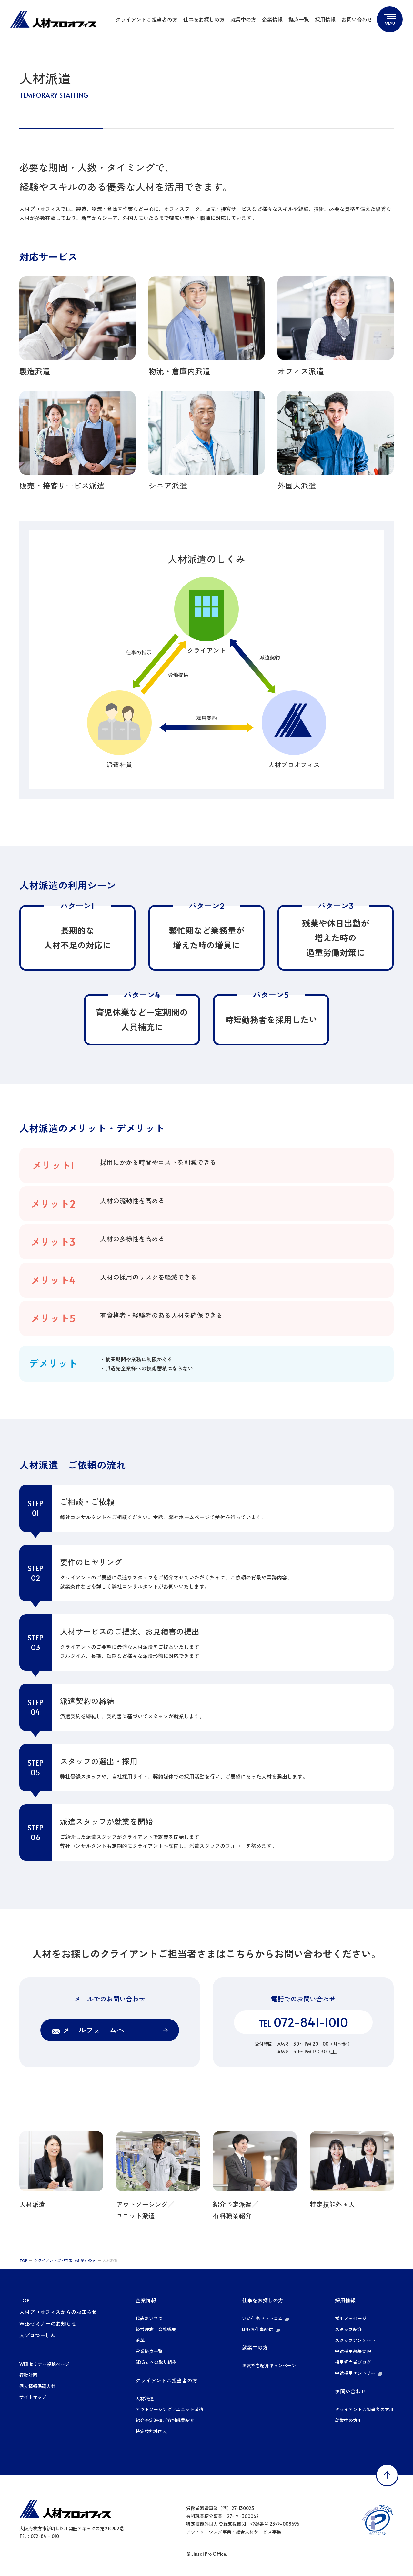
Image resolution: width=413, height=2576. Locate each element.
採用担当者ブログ (353, 2362)
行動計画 (28, 2375)
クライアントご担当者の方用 (364, 2410)
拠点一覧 (299, 19)
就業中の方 (243, 19)
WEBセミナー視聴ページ (44, 2364)
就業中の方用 (348, 2421)
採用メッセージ (351, 2319)
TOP (23, 2260)
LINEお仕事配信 (257, 2330)
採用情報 (325, 19)
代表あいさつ (149, 2319)
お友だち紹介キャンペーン (269, 2366)
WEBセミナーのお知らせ (48, 2323)
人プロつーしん (37, 2335)
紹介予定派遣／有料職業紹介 (165, 2421)
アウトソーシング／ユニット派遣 (169, 2410)
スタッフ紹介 (348, 2330)
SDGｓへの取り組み (156, 2362)
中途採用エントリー (355, 2373)
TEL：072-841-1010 (39, 2536)
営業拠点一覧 (149, 2351)
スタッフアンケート (355, 2340)
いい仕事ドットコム (262, 2319)
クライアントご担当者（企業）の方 (65, 2260)
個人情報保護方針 (37, 2386)
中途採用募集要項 (353, 2351)
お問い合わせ (357, 19)
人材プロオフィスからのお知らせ (58, 2312)
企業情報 (272, 19)
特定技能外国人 (151, 2431)
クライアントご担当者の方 (146, 19)
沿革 (140, 2340)
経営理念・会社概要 (156, 2330)
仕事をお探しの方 (204, 19)
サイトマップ (33, 2397)
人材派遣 (145, 2399)
